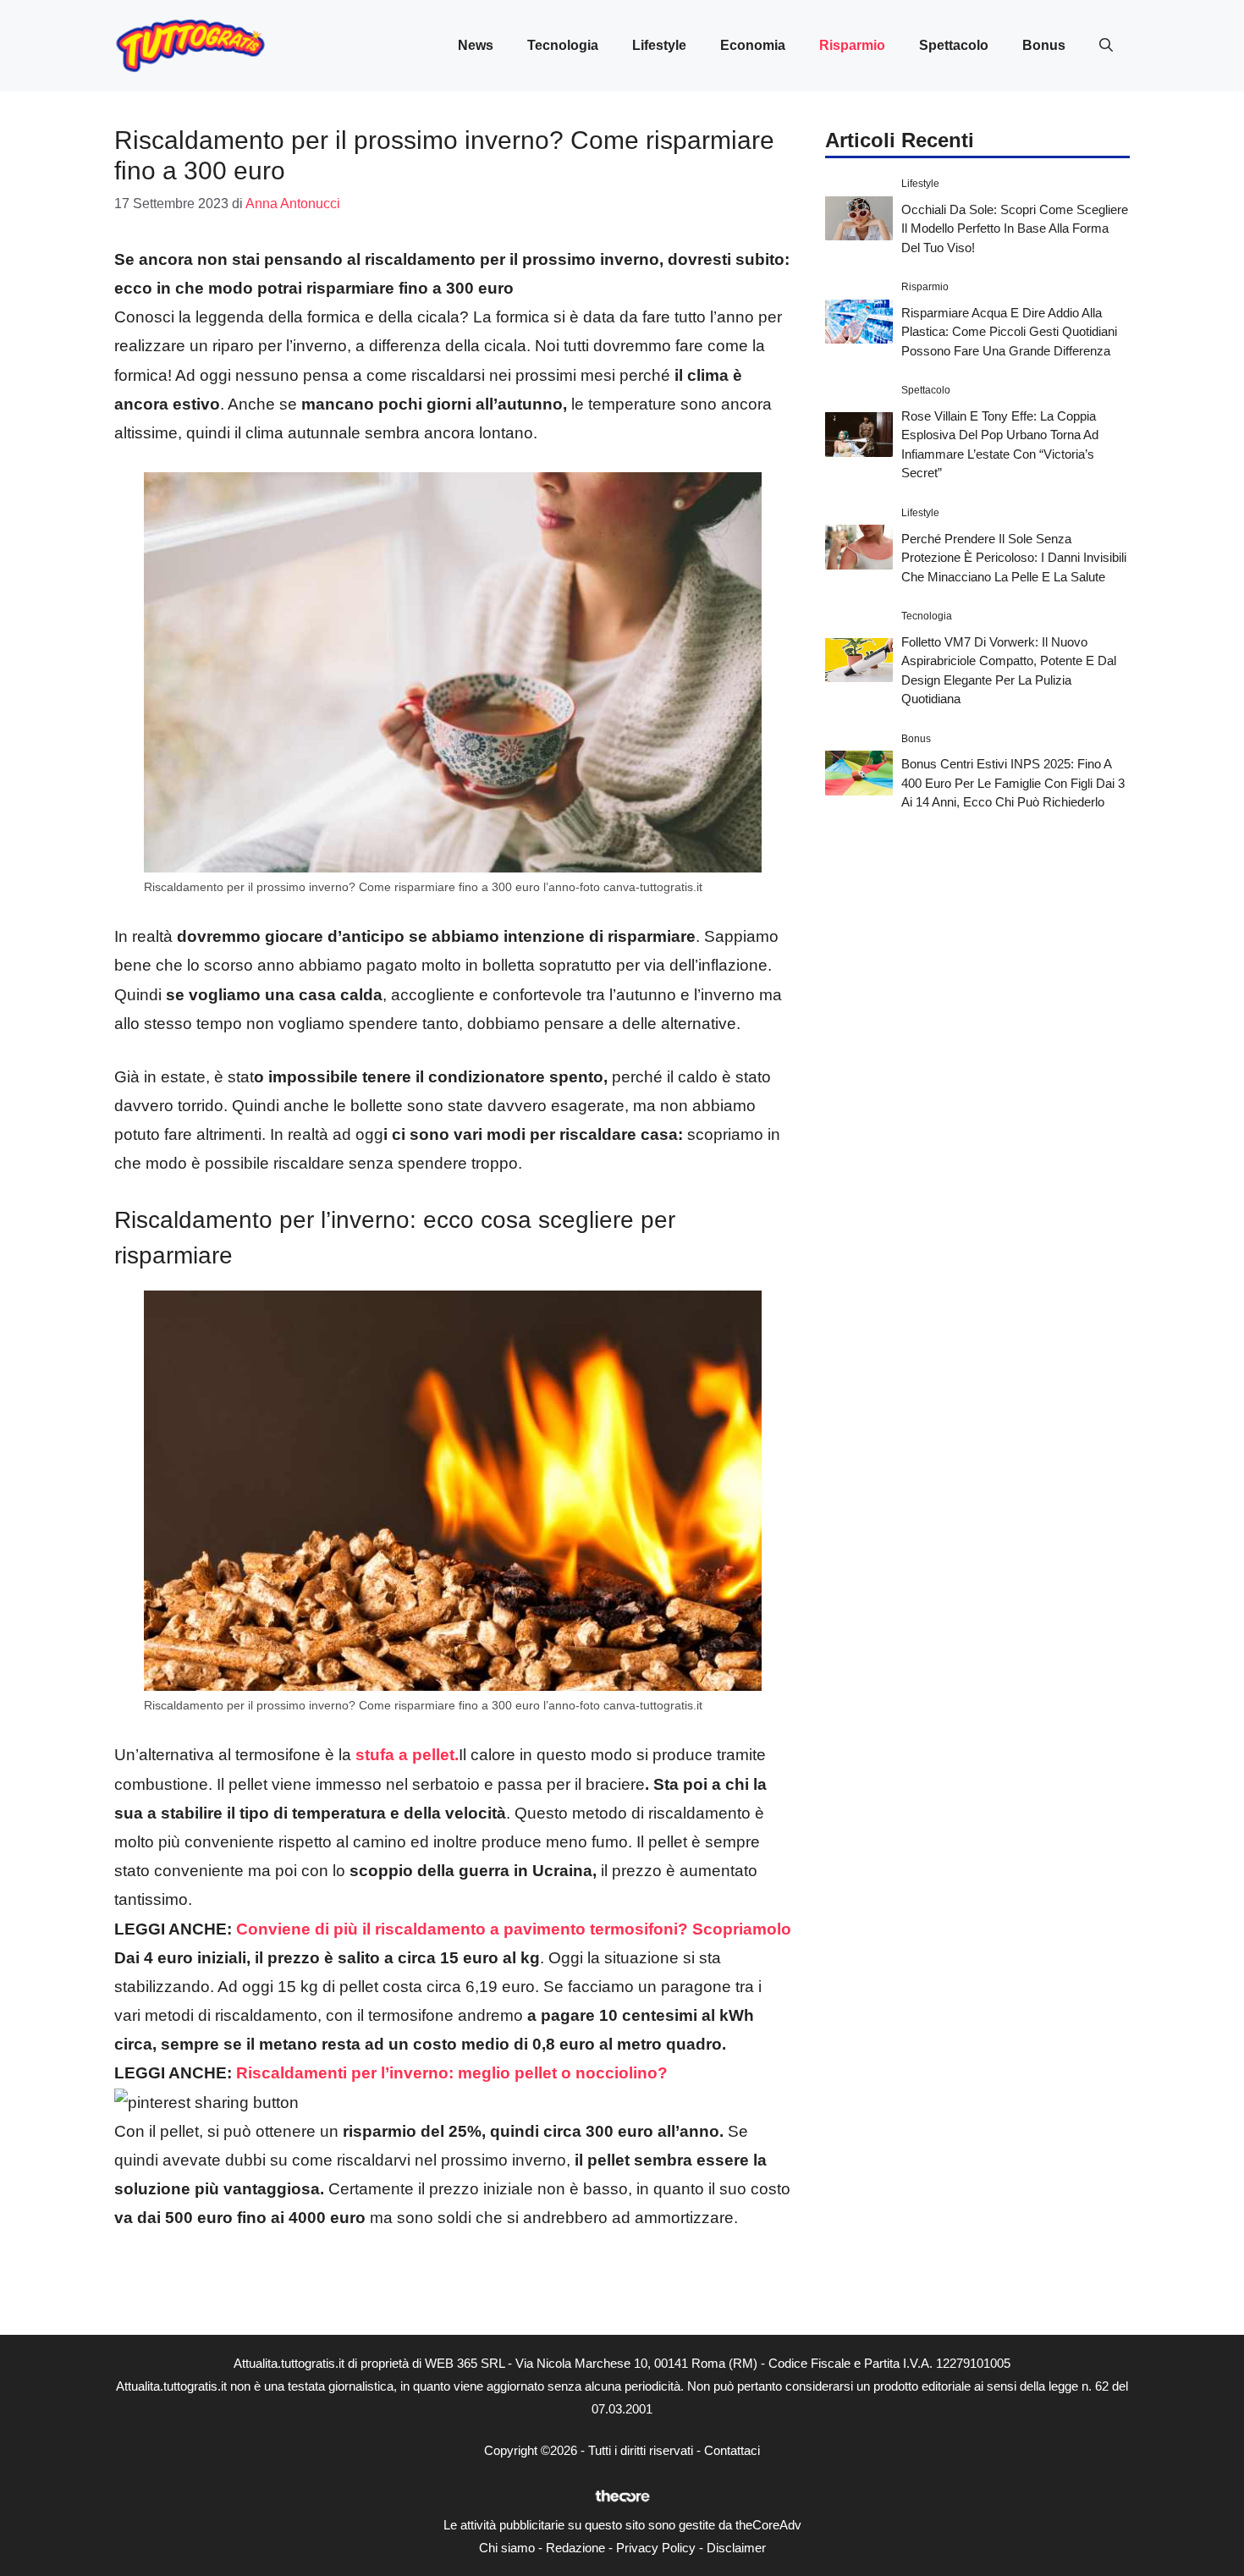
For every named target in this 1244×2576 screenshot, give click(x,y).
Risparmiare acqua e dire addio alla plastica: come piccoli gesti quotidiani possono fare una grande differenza (1009, 331)
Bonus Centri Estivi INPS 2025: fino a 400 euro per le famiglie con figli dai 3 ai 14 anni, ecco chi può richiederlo (1013, 783)
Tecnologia (563, 45)
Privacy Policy (656, 2548)
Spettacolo (954, 45)
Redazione (575, 2548)
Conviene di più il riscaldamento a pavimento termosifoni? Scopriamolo (514, 1929)
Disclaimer (736, 2548)
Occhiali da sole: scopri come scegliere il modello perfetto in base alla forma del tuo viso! (1015, 228)
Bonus (1044, 45)
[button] (1106, 46)
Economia (753, 45)
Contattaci (732, 2450)
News (476, 45)
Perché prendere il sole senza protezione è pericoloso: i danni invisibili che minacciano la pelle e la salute (1014, 557)
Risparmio (852, 45)
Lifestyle (659, 45)
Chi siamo (507, 2548)
